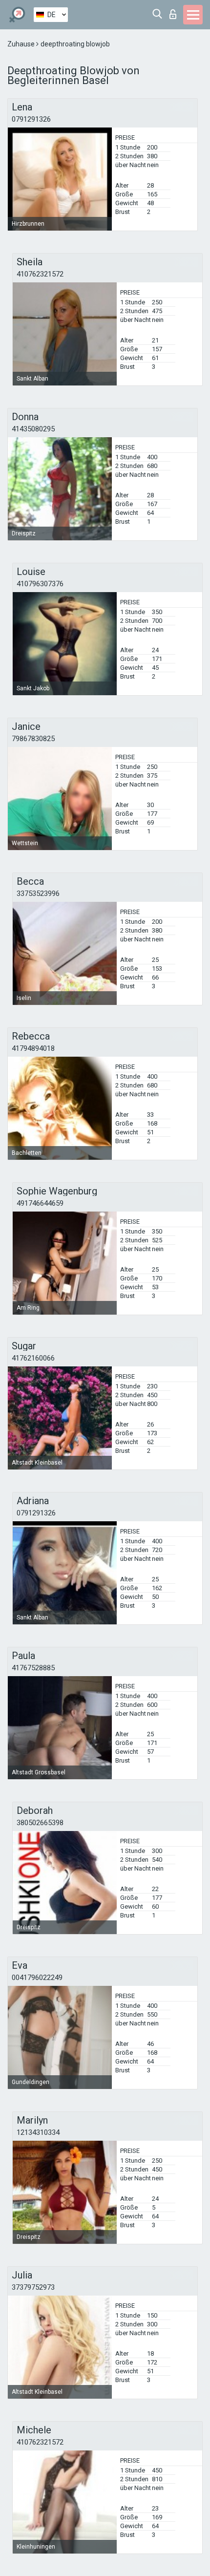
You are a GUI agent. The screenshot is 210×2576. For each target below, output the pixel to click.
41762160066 (33, 1358)
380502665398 (40, 1823)
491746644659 (40, 1203)
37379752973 (33, 2287)
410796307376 (40, 584)
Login (175, 11)
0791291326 (31, 119)
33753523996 (38, 894)
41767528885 (33, 1668)
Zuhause (22, 44)
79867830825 (33, 739)
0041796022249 (37, 1978)
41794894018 (33, 1048)
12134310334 (38, 2132)
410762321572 (40, 274)
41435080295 (33, 429)
